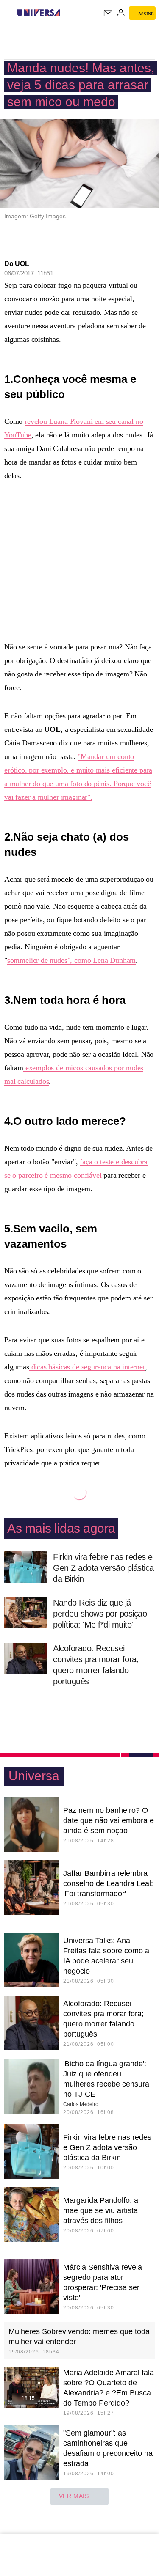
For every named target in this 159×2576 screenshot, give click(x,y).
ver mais (74, 2496)
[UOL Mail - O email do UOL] (108, 13)
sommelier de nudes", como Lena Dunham (71, 960)
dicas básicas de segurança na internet (87, 1367)
